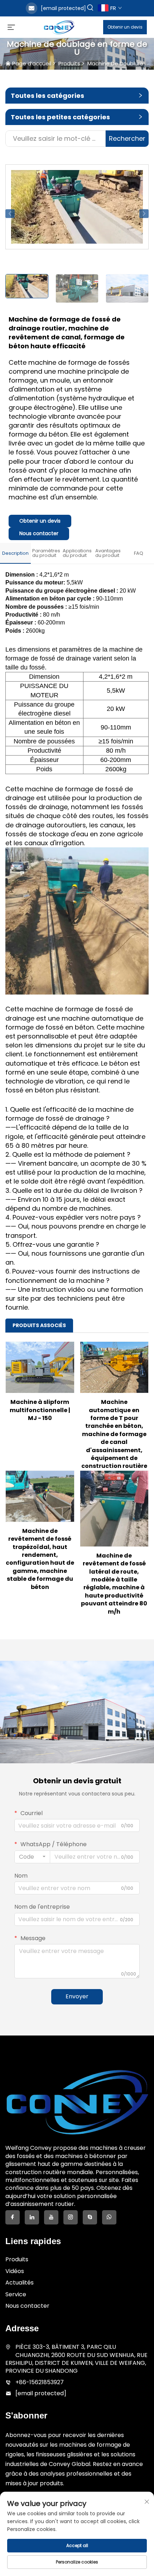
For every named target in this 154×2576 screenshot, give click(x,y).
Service (16, 2294)
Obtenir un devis (125, 27)
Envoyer (77, 1996)
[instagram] (71, 2217)
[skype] (90, 2217)
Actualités (20, 2283)
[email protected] (63, 8)
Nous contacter (39, 533)
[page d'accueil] (59, 27)
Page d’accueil (32, 63)
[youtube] (51, 2217)
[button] (10, 214)
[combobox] (32, 1857)
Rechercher (127, 138)
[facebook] (13, 2217)
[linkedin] (32, 2217)
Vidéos (15, 2271)
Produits (69, 63)
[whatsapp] (109, 2217)
